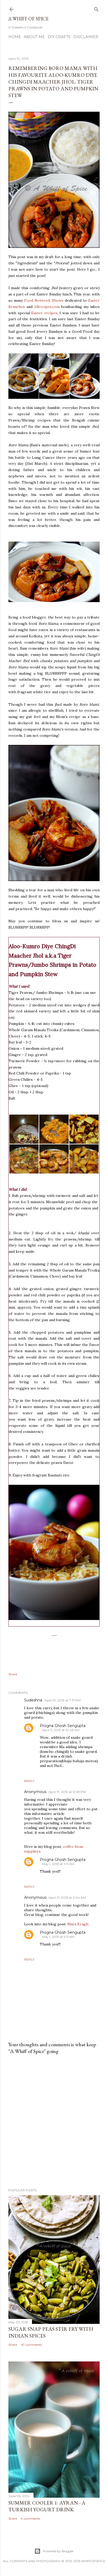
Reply (29, 1781)
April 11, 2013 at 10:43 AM (61, 1730)
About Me (34, 37)
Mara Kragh (78, 1924)
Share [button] (13, 1674)
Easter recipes (44, 313)
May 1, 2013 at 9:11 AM (58, 1864)
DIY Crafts (59, 37)
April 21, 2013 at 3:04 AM (67, 1898)
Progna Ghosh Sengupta (63, 1726)
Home (15, 37)
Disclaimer (86, 37)
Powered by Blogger (58, 2551)
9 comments (31, 2518)
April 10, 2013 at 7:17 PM (62, 1700)
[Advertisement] (54, 2121)
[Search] (96, 8)
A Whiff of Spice (28, 19)
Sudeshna (33, 1700)
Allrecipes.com (47, 307)
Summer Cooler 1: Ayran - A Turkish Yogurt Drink (47, 2506)
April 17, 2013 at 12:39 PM (67, 1792)
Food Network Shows (44, 300)
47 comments (31, 2345)
